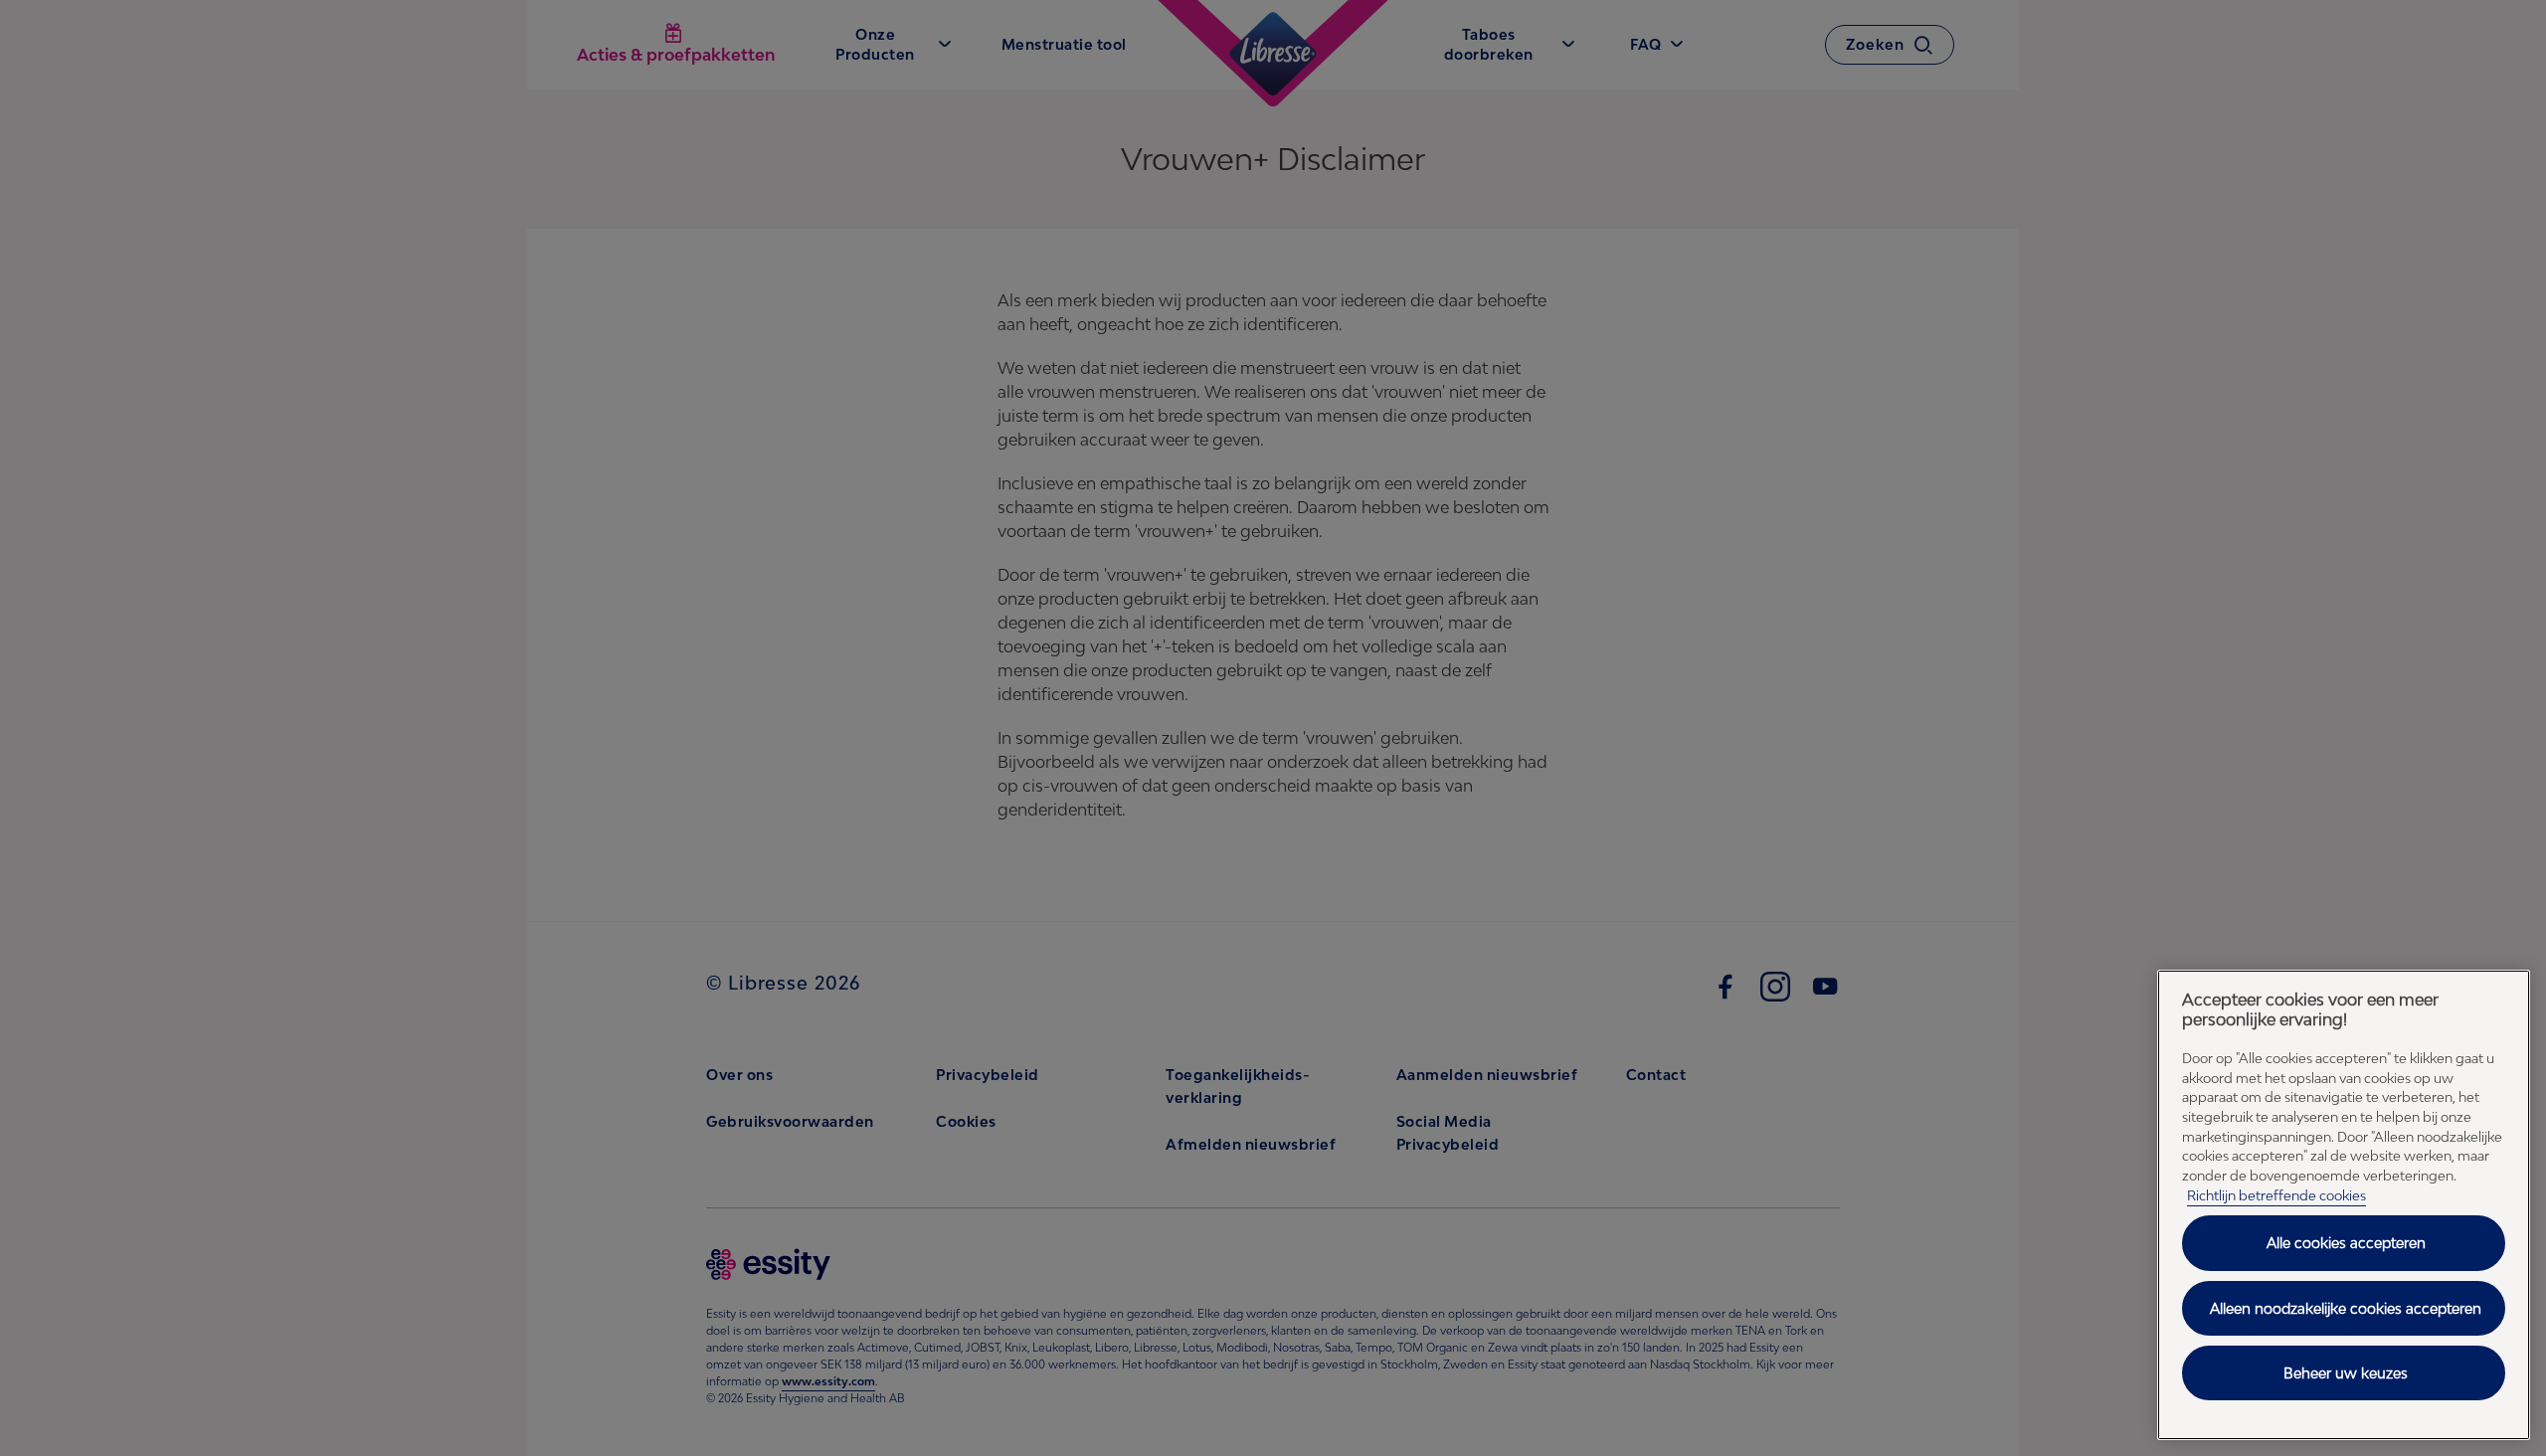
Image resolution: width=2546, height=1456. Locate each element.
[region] (2344, 1205)
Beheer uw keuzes (2346, 1373)
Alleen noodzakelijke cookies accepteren (2346, 1308)
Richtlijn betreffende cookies (2276, 1195)
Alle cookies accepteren (2346, 1243)
